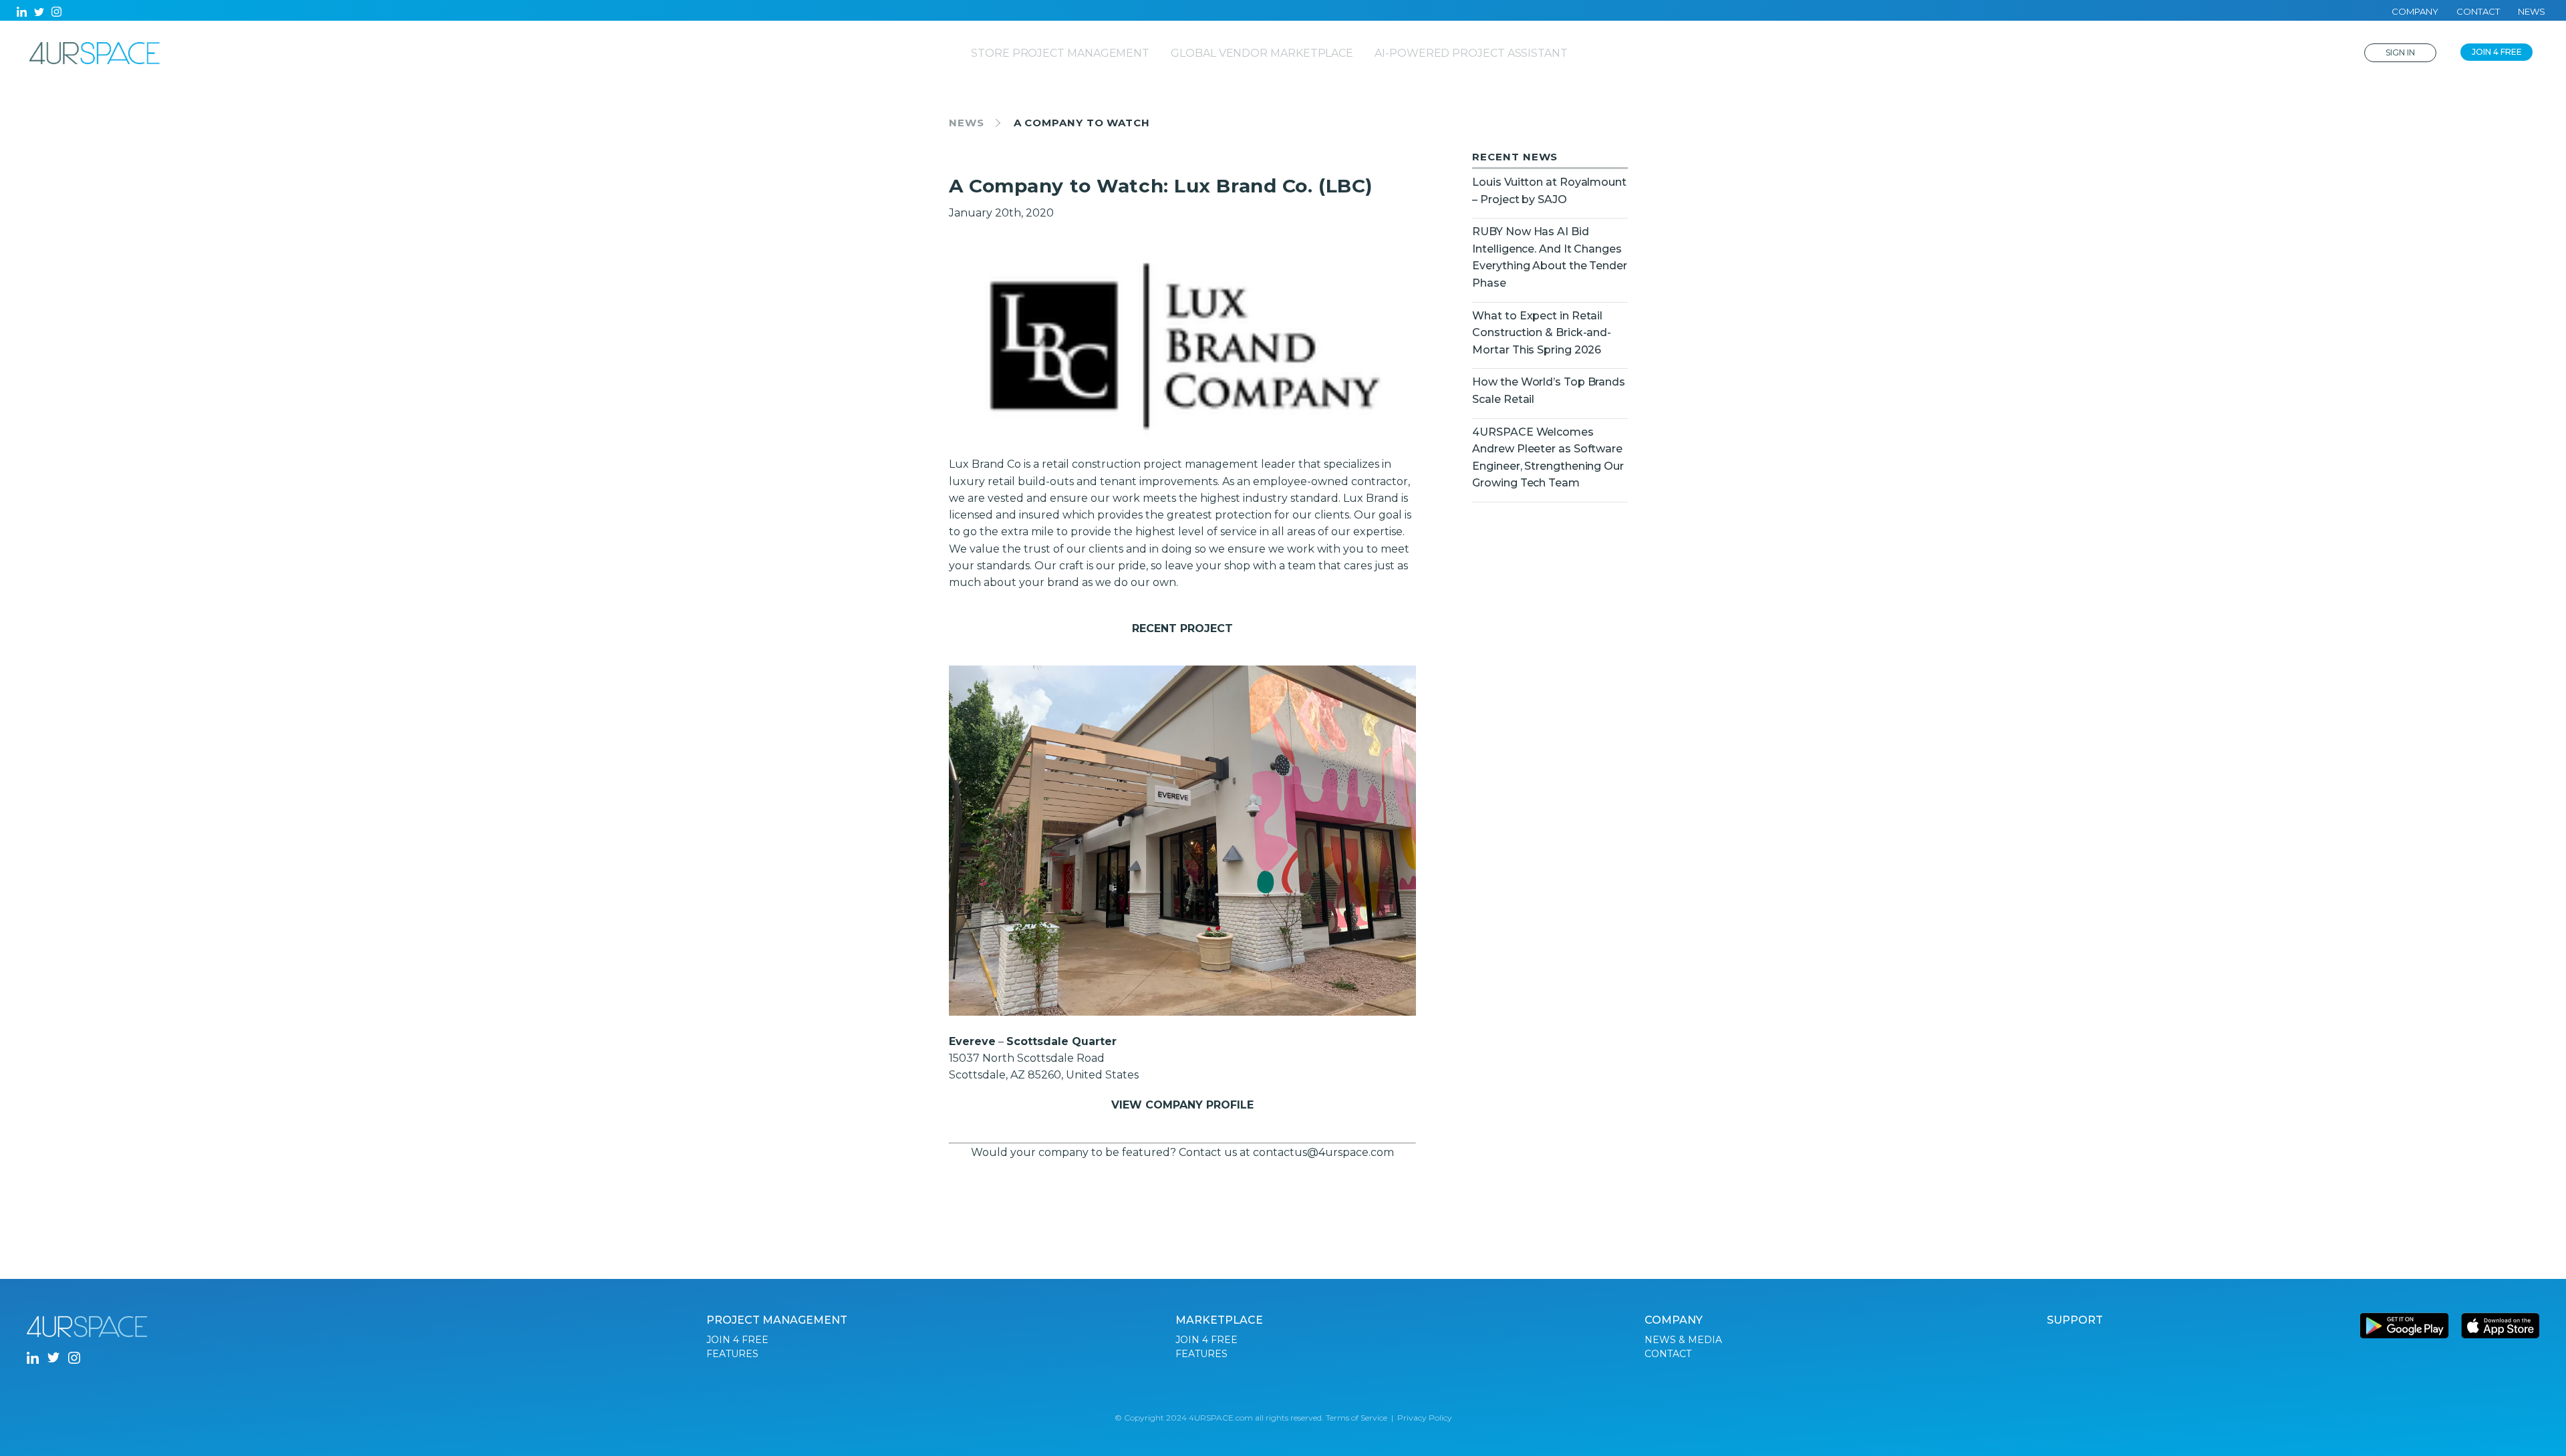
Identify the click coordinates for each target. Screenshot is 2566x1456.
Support (2075, 1320)
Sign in (2400, 52)
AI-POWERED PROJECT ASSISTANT (1471, 53)
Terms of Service (1357, 1418)
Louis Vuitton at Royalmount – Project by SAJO (1549, 191)
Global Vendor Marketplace (1262, 53)
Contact (2478, 11)
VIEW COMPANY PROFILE (1182, 1105)
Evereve (972, 1041)
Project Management (777, 1320)
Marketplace (1219, 1320)
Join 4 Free (2497, 52)
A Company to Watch (1082, 123)
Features (732, 1354)
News (2532, 11)
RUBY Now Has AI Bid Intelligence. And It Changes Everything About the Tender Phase (1549, 257)
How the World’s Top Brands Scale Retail (1549, 391)
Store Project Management (1060, 53)
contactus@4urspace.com (1323, 1152)
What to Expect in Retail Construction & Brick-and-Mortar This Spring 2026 (1542, 333)
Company (2415, 11)
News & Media (1683, 1340)
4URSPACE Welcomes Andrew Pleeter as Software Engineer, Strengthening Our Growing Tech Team (1548, 458)
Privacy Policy (1425, 1418)
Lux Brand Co (985, 464)
